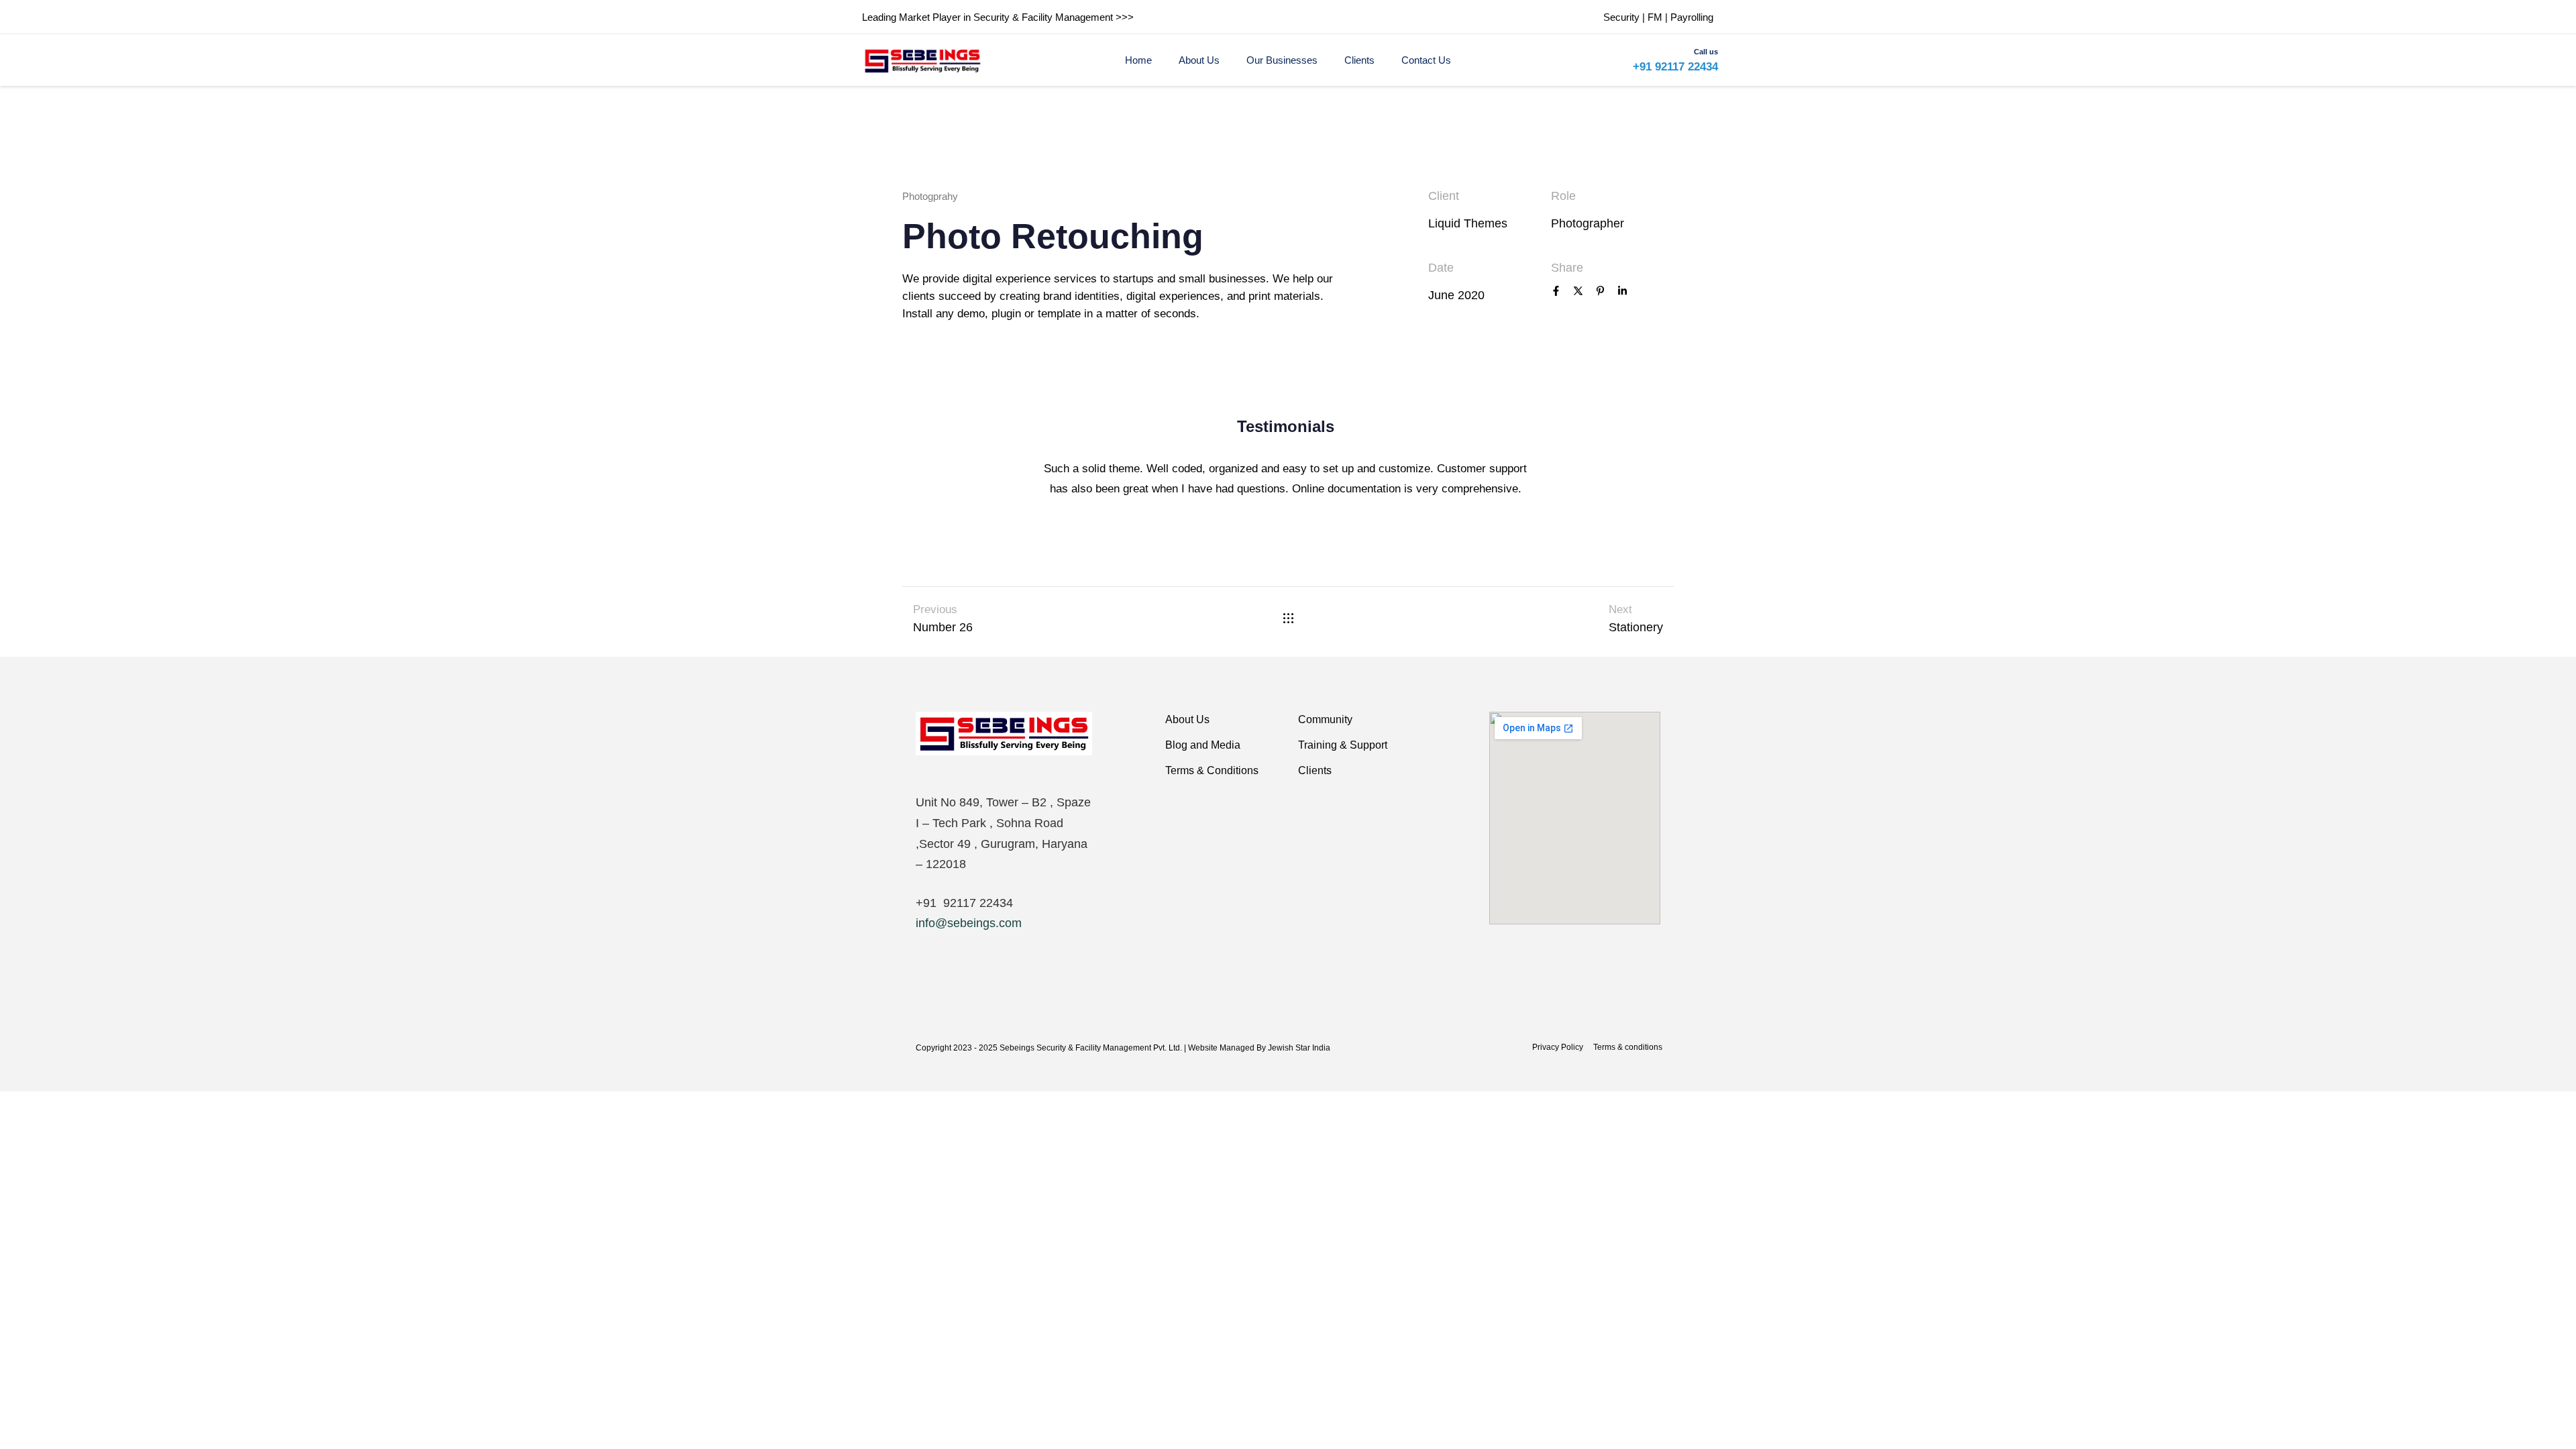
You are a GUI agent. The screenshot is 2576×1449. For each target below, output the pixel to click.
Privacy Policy (1558, 1047)
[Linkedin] (1622, 292)
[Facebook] (1556, 292)
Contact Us (1426, 60)
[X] (1578, 292)
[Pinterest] (1600, 292)
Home (1138, 60)
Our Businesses (1282, 60)
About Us (1199, 60)
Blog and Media (1203, 745)
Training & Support (1343, 745)
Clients (1359, 60)
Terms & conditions (1628, 1047)
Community (1325, 719)
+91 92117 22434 (1675, 67)
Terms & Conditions (1212, 770)
